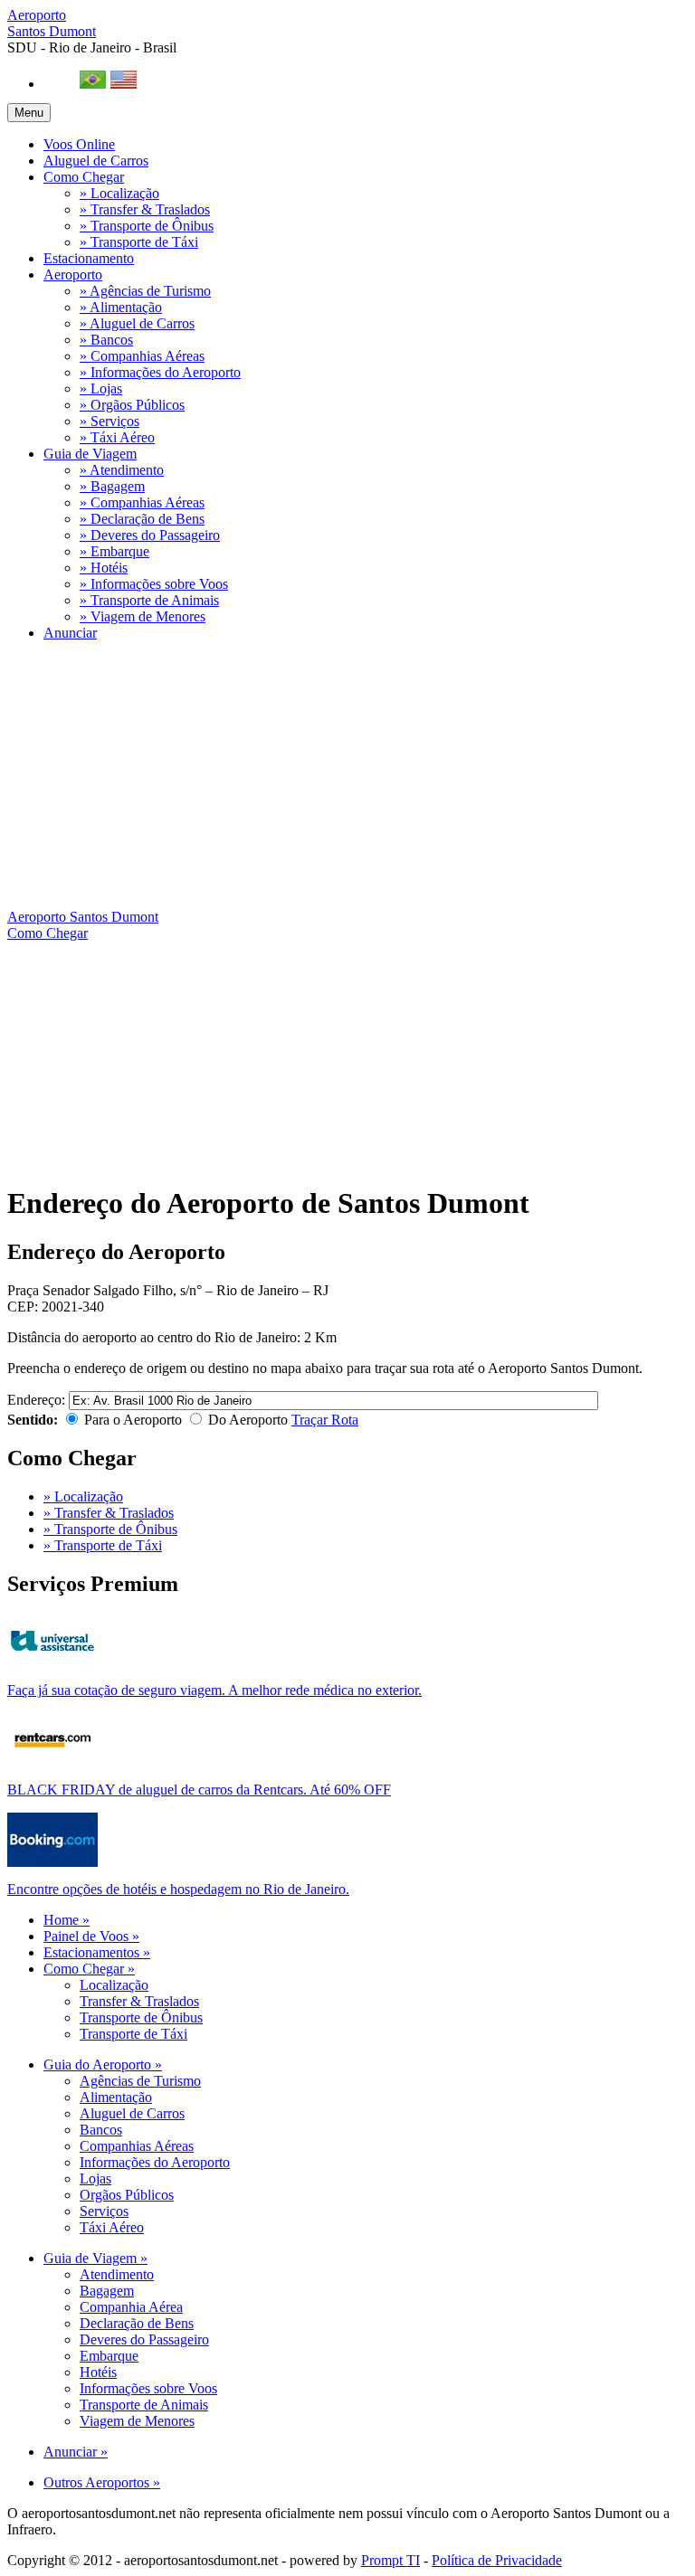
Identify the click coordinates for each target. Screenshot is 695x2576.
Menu (29, 113)
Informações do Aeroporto (155, 2162)
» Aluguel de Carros (137, 323)
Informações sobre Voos (148, 2388)
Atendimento (117, 2274)
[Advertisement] (347, 782)
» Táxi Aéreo (117, 437)
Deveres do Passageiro (144, 2339)
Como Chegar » (89, 1969)
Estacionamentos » (97, 1952)
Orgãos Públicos (127, 2195)
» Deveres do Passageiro (150, 535)
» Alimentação (121, 307)
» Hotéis (104, 568)
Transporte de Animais (144, 2405)
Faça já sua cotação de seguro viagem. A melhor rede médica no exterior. (214, 1690)
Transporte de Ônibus (141, 2017)
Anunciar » (76, 2452)
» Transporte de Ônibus (147, 226)
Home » (67, 1920)
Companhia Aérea (131, 2307)
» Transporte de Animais (149, 600)
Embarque (109, 2356)
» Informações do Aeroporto (160, 372)
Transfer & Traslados (139, 2001)
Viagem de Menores (137, 2421)
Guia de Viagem (90, 454)
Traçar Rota (325, 1420)
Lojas (95, 2178)
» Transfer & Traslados (145, 209)
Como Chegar (84, 177)
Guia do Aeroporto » (103, 2065)
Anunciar (70, 633)
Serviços (104, 2211)
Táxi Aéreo (112, 2227)
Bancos (101, 2130)
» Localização (119, 193)
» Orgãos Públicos (132, 405)
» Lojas (101, 388)
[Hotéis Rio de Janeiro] (52, 1862)
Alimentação (116, 2097)
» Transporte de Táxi (139, 242)
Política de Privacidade (497, 2560)
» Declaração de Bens (142, 519)
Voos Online (79, 144)
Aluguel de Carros (96, 161)
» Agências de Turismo (145, 291)
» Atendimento (122, 470)
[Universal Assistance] (52, 1663)
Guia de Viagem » (95, 2258)
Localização (114, 1985)
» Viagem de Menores (143, 616)
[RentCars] (52, 1762)
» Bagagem (112, 486)
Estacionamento (89, 258)
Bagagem (107, 2291)
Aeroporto (52, 23)
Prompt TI (390, 2560)
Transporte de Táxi (133, 2034)
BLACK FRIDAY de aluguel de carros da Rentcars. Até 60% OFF (199, 1790)
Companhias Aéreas (137, 2146)
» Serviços (109, 421)
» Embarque (114, 551)
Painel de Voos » (91, 1936)
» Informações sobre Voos (154, 584)
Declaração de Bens (137, 2323)
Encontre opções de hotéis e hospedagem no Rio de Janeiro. (178, 1889)
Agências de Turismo (140, 2081)
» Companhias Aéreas (142, 356)
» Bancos (106, 340)
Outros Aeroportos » (102, 2482)
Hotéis (98, 2372)
